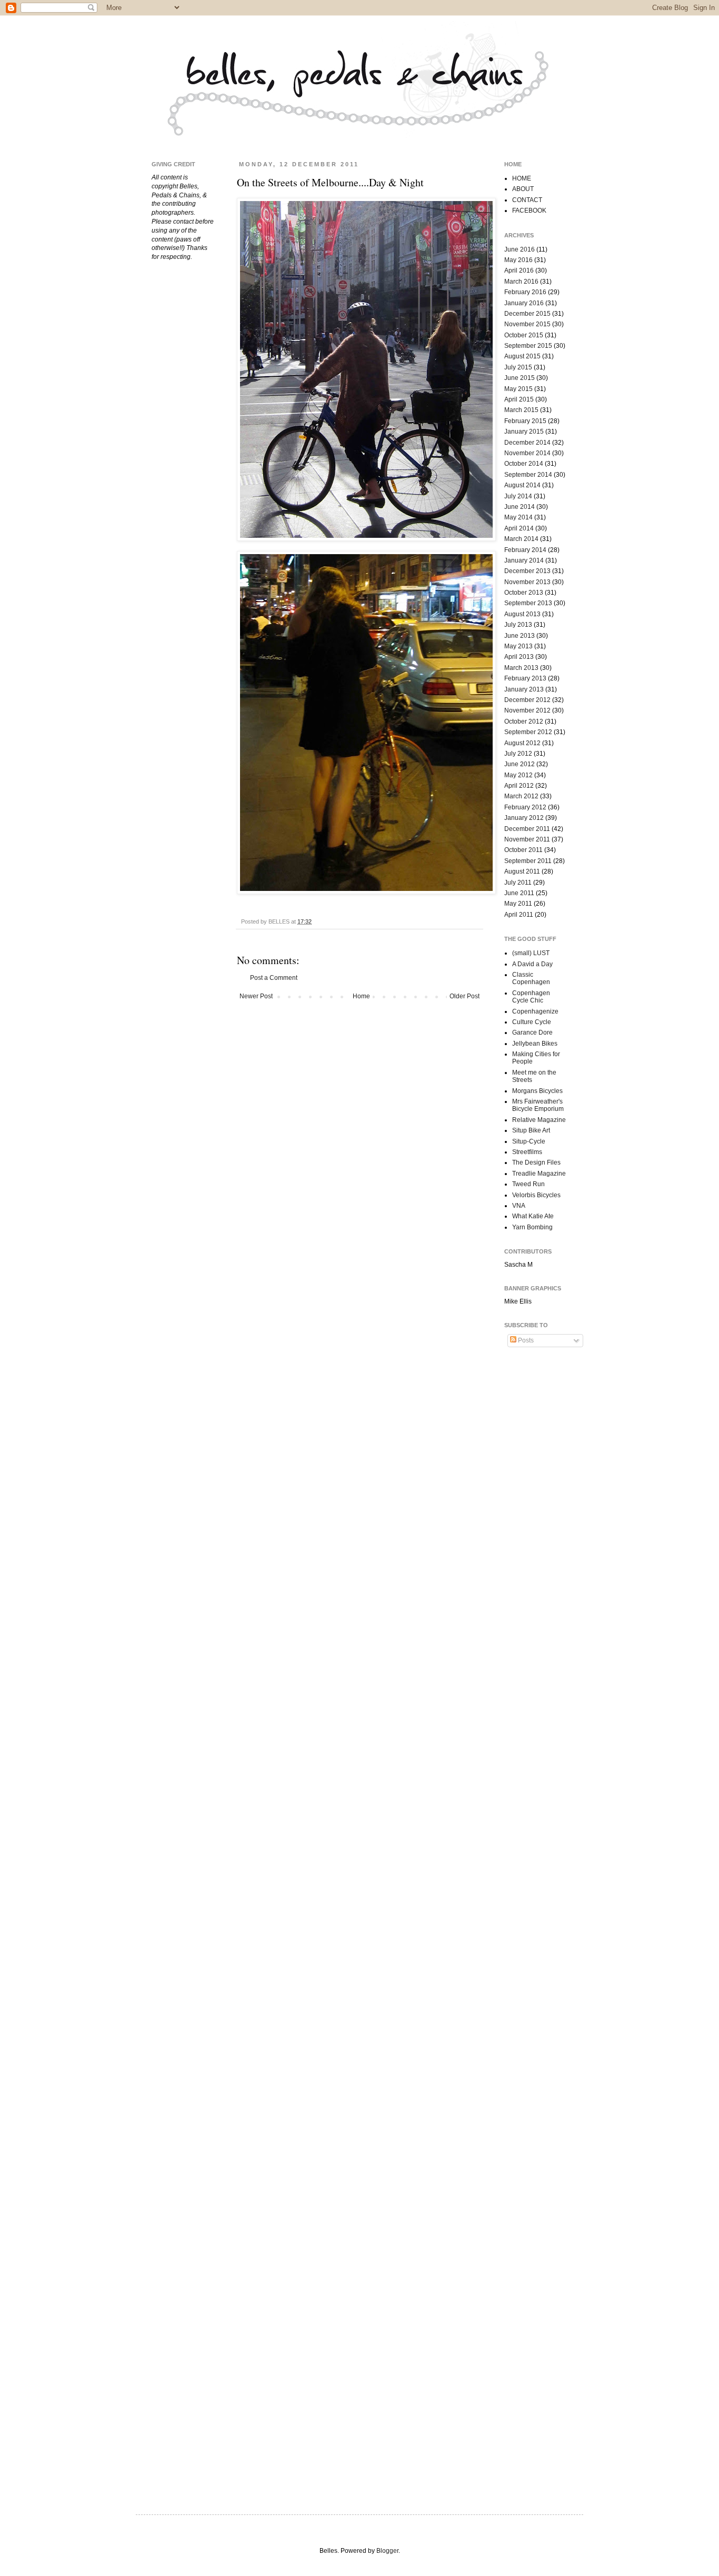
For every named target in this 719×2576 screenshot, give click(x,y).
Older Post (465, 996)
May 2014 (518, 517)
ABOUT (523, 189)
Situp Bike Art (531, 1130)
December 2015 (527, 314)
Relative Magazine (539, 1120)
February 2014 (525, 550)
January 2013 (524, 689)
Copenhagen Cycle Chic (531, 997)
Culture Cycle (532, 1022)
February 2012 (525, 807)
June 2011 (519, 893)
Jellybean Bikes (535, 1044)
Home (361, 996)
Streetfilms (527, 1152)
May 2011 (518, 904)
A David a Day (532, 964)
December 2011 (527, 829)
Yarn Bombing (532, 1227)
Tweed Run (528, 1184)
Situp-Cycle (529, 1141)
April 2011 (519, 915)
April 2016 (519, 270)
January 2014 (524, 560)
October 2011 (523, 850)
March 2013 (521, 668)
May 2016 (518, 260)
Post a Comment (274, 978)
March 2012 (521, 796)
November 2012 (527, 710)
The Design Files (536, 1162)
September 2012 (528, 732)
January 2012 (524, 818)
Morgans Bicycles (537, 1091)
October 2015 (524, 335)
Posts (525, 1340)
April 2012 (519, 786)
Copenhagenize (535, 1011)
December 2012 (527, 700)
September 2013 (528, 603)
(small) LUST (531, 953)
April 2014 (519, 528)
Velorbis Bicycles (536, 1195)
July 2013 (518, 625)
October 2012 (524, 721)
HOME (522, 178)
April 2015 (519, 399)
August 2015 (522, 356)
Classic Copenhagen (531, 978)
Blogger (387, 2551)
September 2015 (528, 346)
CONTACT (527, 200)
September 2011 (528, 861)
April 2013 (519, 657)
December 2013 (527, 571)
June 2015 (520, 378)
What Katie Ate (533, 1216)
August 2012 (522, 743)
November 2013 (527, 582)
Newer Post (256, 996)
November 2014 (527, 453)
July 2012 (518, 754)
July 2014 (518, 496)
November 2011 (527, 839)
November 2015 (527, 324)
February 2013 (525, 678)
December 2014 (527, 443)
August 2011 (522, 871)
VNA (519, 1206)
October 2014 (524, 464)
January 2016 (524, 303)
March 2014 (521, 539)
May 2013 (518, 646)
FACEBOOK (529, 211)
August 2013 (522, 614)
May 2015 (518, 389)
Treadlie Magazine (539, 1174)
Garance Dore (532, 1033)
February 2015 (525, 421)
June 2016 (520, 249)
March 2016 (521, 282)
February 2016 (525, 292)
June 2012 (520, 764)
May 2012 (518, 775)
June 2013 (520, 636)
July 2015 (518, 367)
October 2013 (524, 593)
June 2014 (520, 507)
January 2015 (524, 432)
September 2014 (528, 475)
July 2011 (518, 883)
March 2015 (521, 410)
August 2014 (522, 485)
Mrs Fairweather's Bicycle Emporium (538, 1105)
